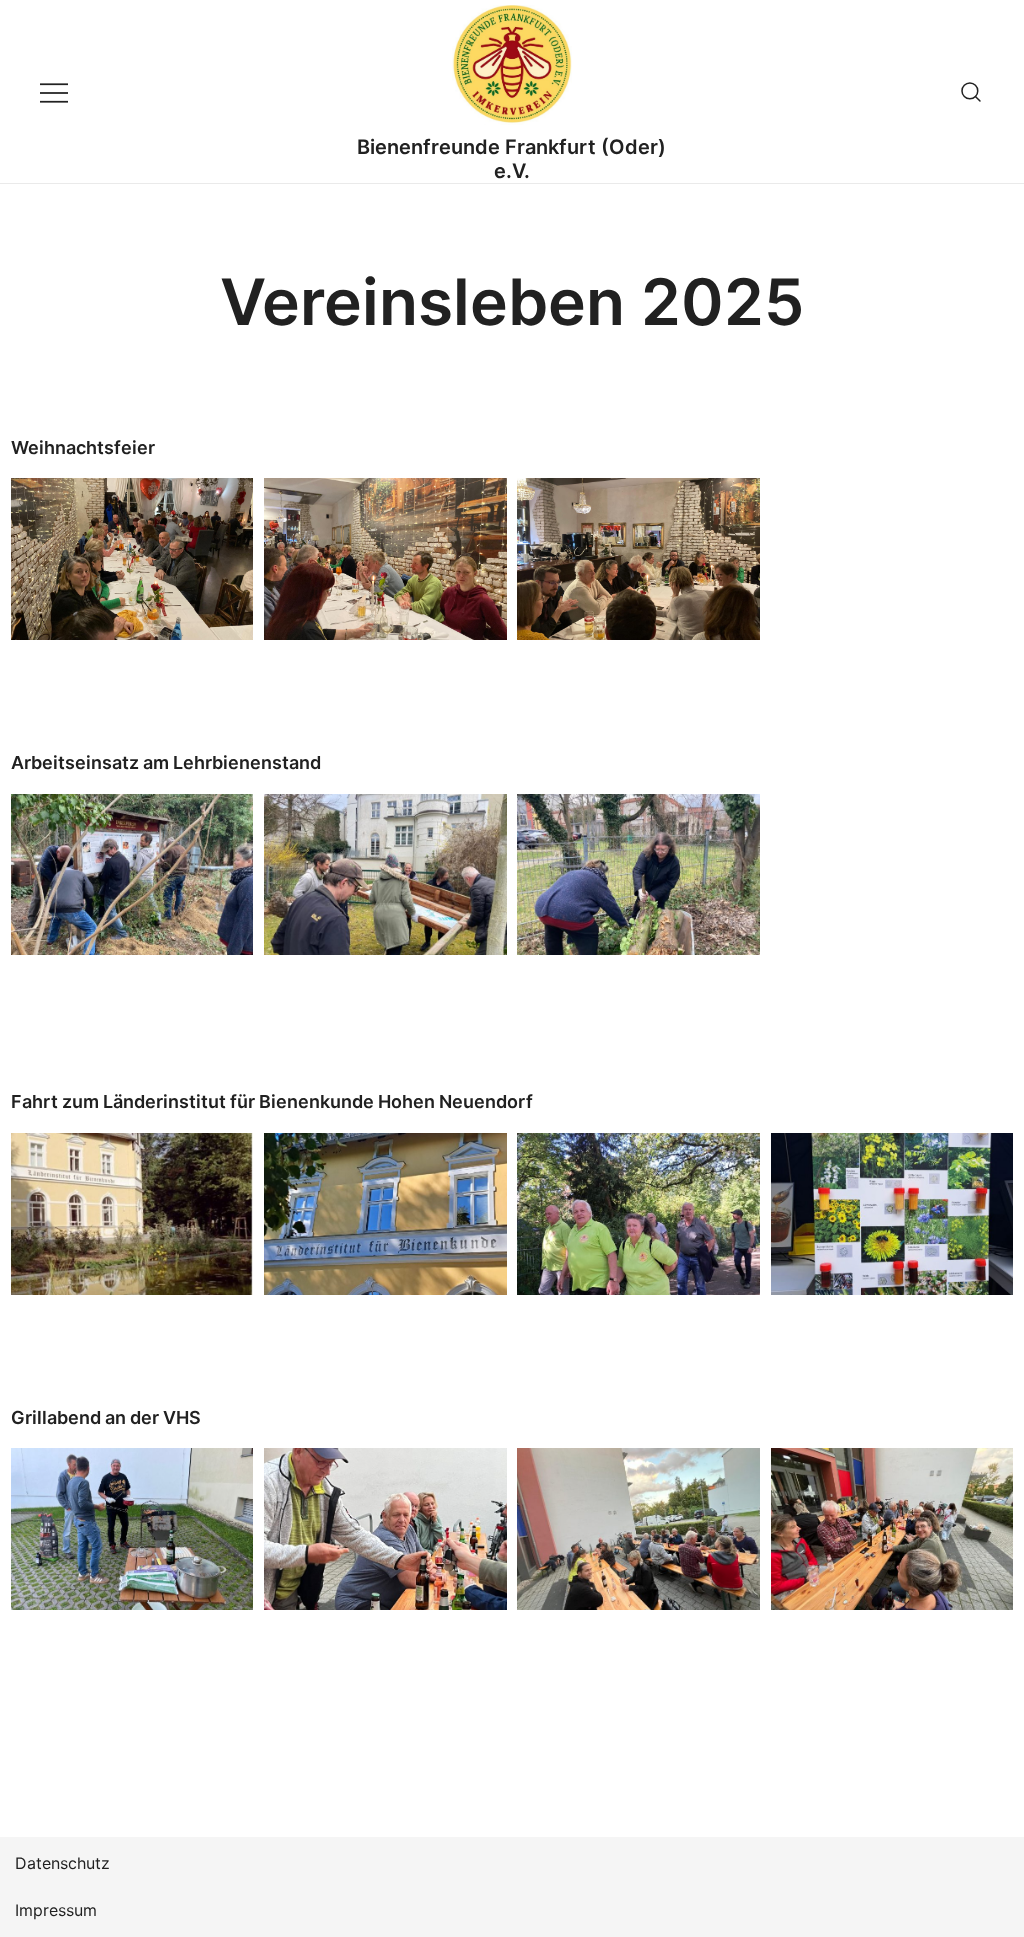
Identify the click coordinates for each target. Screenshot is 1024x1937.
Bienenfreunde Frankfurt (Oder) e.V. (511, 159)
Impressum (56, 1910)
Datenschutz (62, 1863)
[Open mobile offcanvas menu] (54, 91)
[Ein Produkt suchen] (971, 91)
